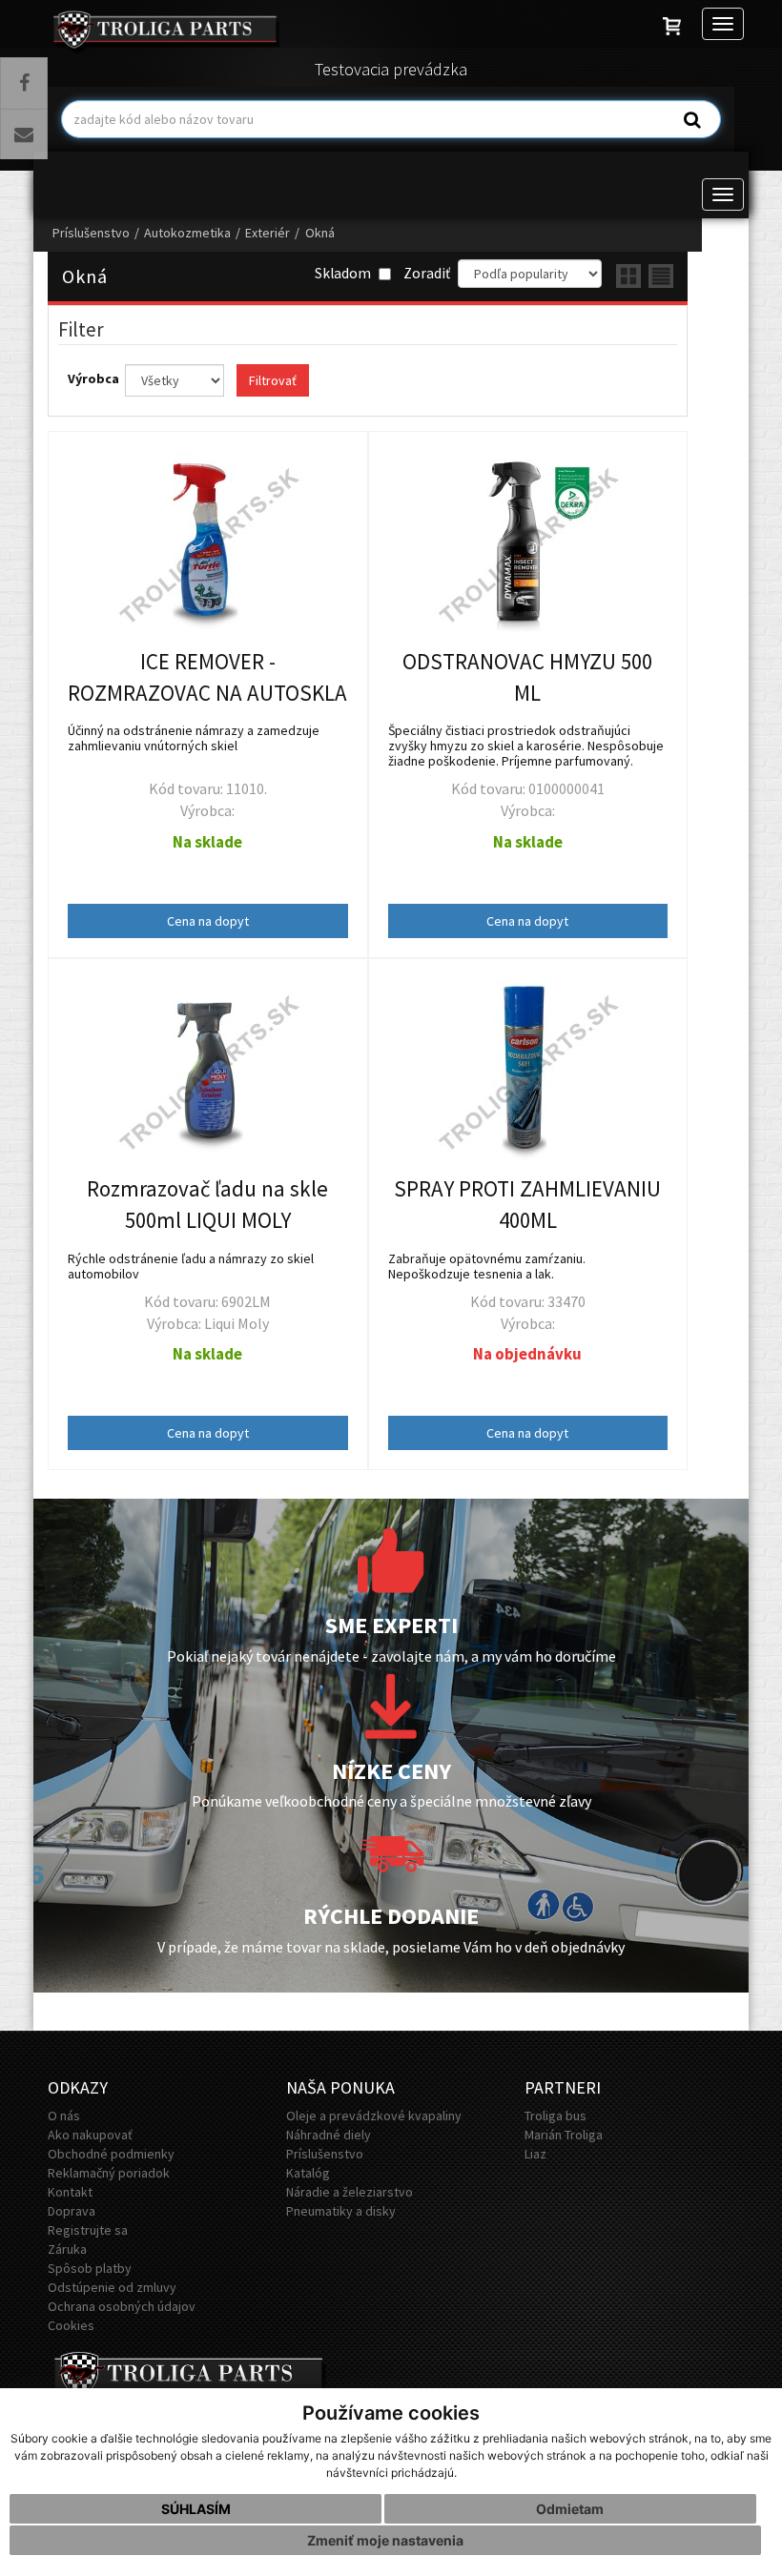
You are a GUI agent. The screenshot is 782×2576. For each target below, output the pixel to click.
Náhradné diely (329, 2135)
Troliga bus (556, 2116)
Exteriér (268, 233)
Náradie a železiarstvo (350, 2192)
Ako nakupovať (90, 2135)
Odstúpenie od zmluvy (112, 2287)
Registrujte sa (88, 2230)
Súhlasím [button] (196, 2509)
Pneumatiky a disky (341, 2211)
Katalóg (308, 2173)
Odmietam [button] (570, 2509)
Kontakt (70, 2192)
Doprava (72, 2211)
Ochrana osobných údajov (122, 2306)
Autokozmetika (187, 233)
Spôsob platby (90, 2268)
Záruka (67, 2249)
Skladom (344, 273)
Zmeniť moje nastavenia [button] (385, 2540)
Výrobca (95, 378)
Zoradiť (427, 273)
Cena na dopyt (208, 921)
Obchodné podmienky (111, 2154)
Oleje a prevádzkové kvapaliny (374, 2116)
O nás (64, 2116)
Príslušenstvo (91, 233)
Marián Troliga (564, 2135)
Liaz (535, 2154)
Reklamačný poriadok (109, 2173)
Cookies (71, 2325)
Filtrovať (273, 380)
